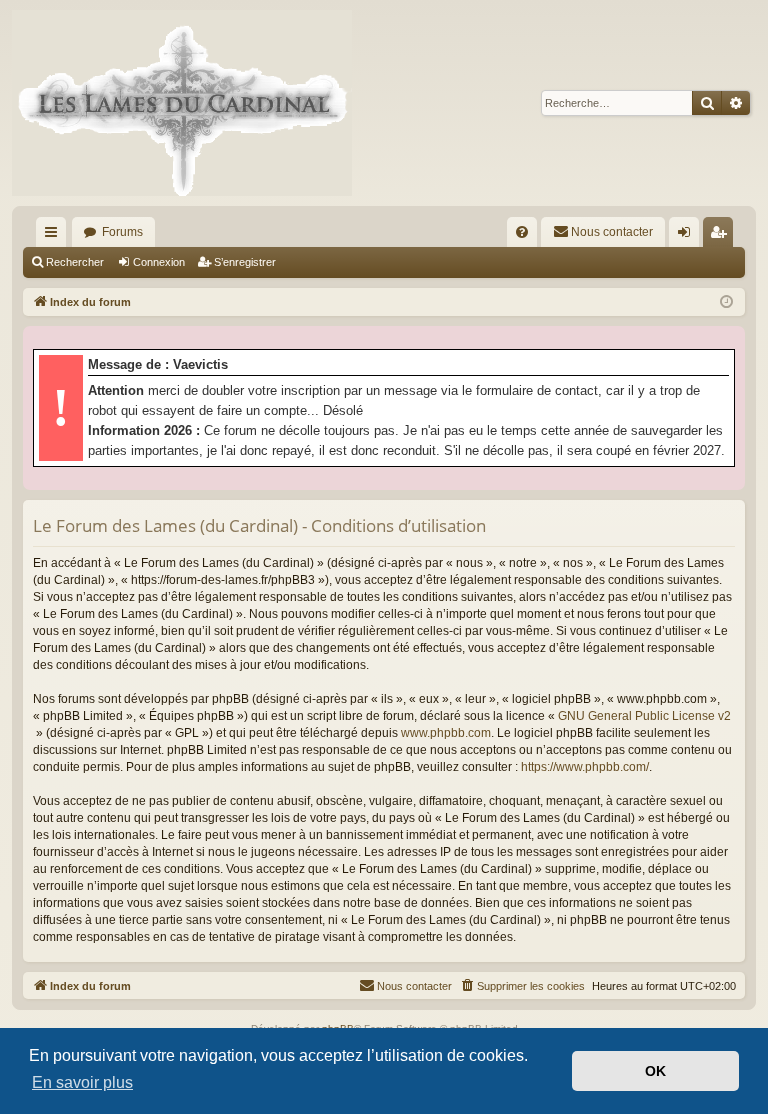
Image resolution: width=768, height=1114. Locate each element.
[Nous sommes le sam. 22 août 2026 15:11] (726, 302)
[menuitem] (522, 232)
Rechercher (75, 262)
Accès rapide (55, 236)
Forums (122, 232)
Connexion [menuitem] (688, 236)
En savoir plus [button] (82, 1082)
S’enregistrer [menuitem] (722, 236)
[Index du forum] (182, 103)
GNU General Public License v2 (644, 716)
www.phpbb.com (446, 733)
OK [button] (655, 1071)
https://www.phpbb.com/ (585, 767)
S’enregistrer (245, 262)
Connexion (159, 262)
